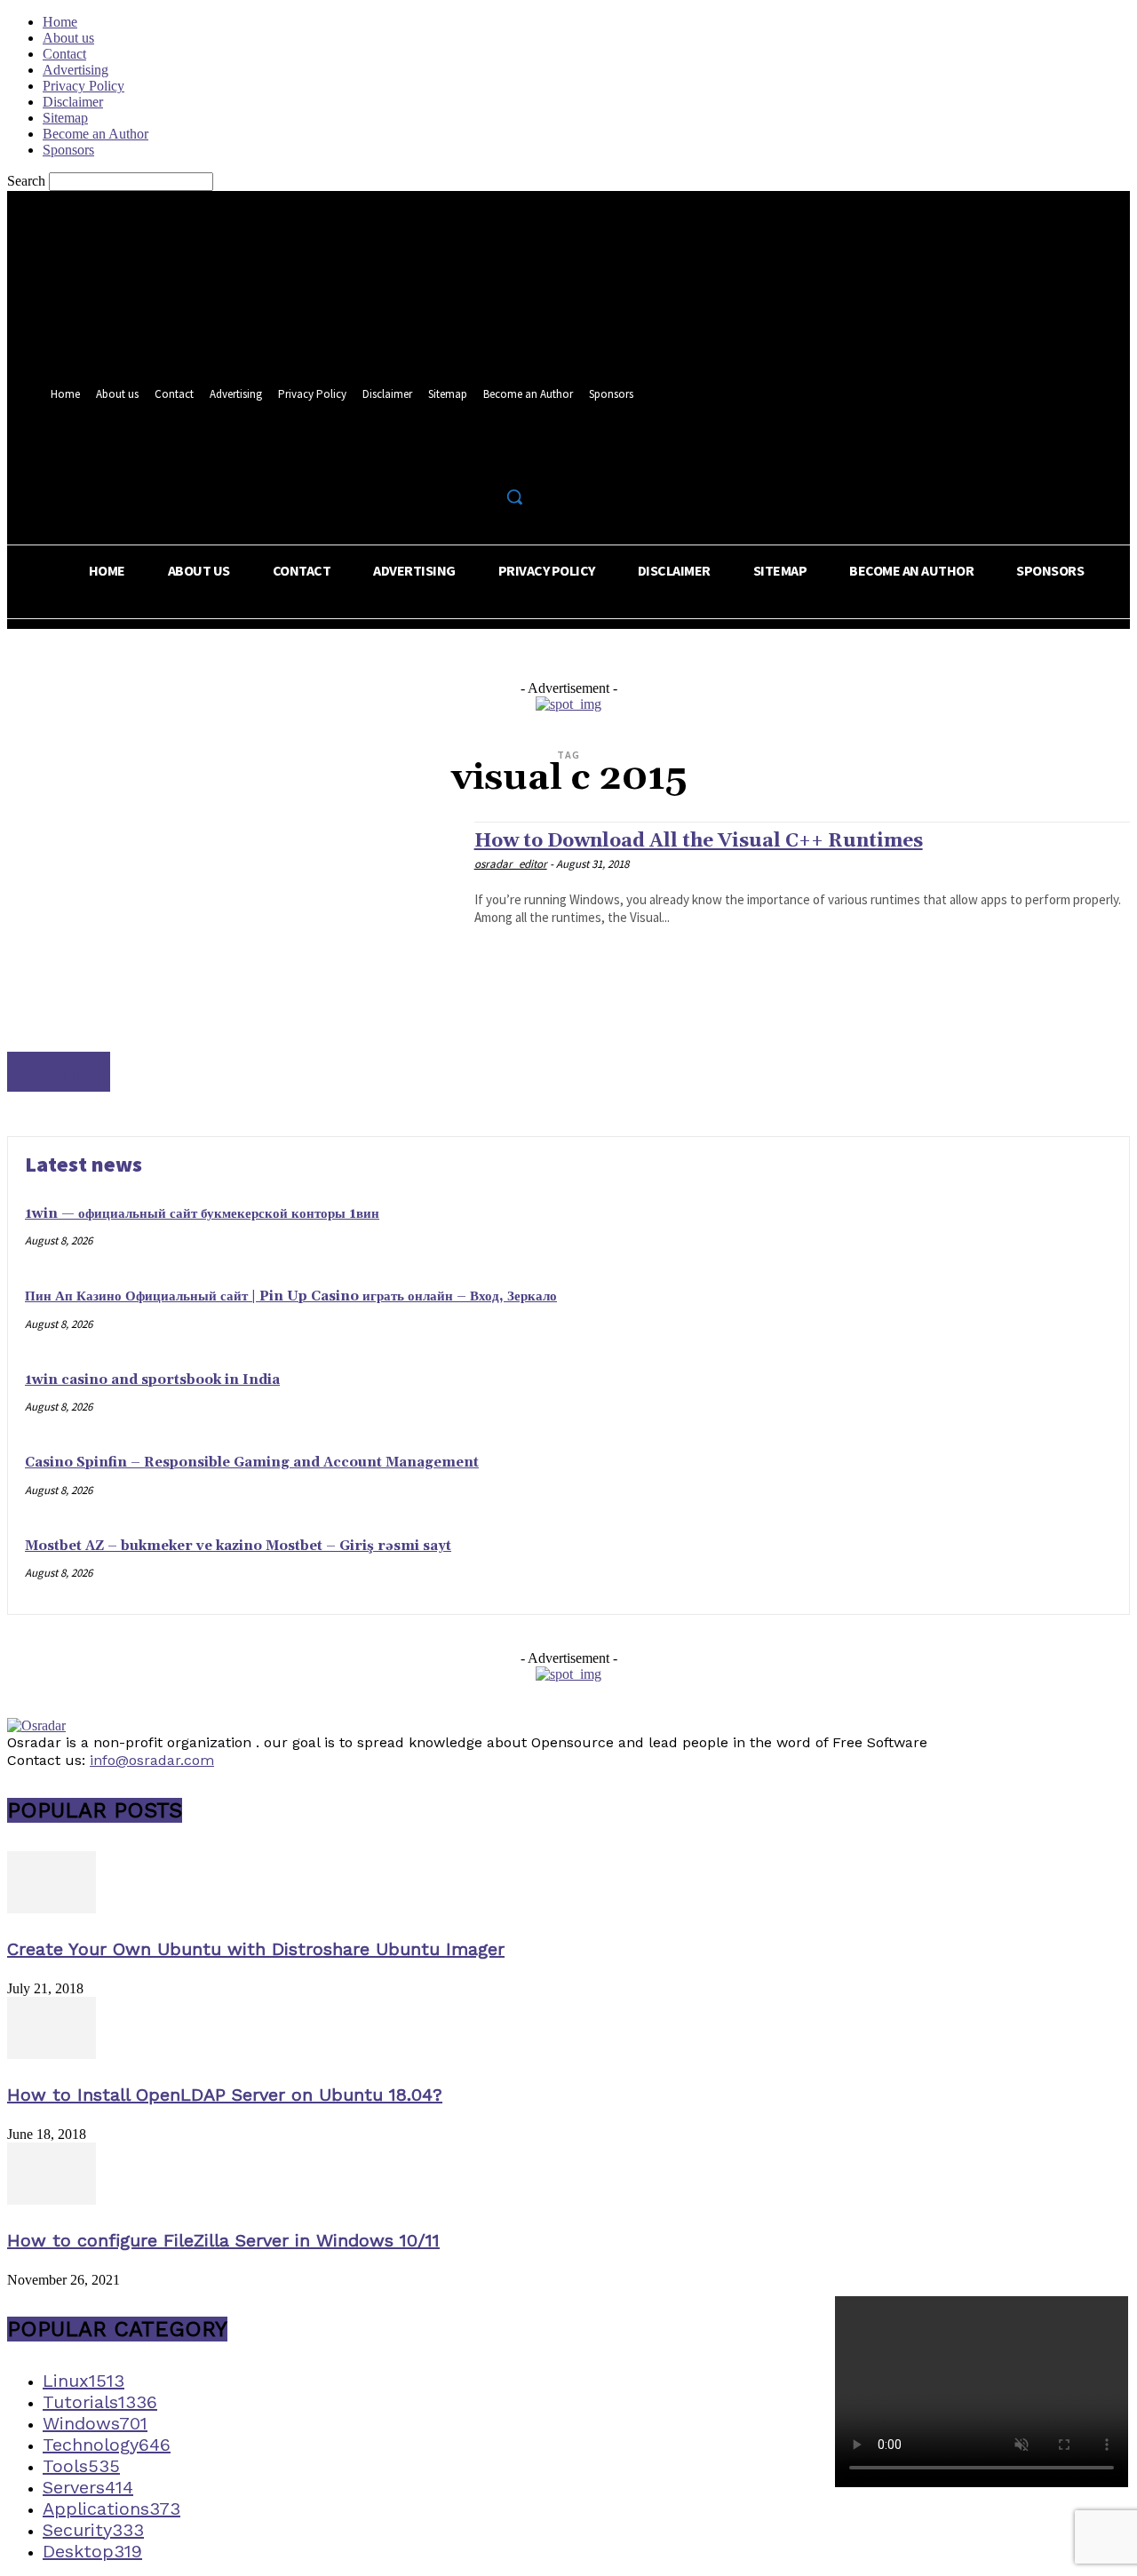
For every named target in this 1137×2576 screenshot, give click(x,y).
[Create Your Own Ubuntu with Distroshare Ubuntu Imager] (52, 1908)
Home (60, 22)
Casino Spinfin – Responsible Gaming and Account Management (252, 1463)
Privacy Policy (83, 86)
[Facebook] (453, 458)
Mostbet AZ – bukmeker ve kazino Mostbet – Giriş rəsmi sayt (238, 1546)
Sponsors (68, 150)
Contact (64, 54)
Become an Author (95, 134)
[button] (514, 497)
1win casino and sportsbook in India (152, 1380)
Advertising (76, 70)
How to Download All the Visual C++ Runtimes (699, 841)
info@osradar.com (152, 1760)
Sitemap (65, 118)
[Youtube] (518, 458)
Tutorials (59, 1072)
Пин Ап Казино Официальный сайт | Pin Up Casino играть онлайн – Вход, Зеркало (291, 1296)
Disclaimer (73, 102)
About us (68, 38)
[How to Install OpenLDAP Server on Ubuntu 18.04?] (52, 2054)
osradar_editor (511, 864)
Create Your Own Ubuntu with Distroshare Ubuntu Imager (256, 1949)
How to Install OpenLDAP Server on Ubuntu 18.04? (225, 2095)
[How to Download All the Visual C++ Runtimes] (232, 956)
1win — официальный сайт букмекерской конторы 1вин (202, 1214)
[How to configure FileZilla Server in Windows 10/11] (52, 2200)
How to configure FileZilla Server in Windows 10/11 (223, 2240)
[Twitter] (485, 458)
